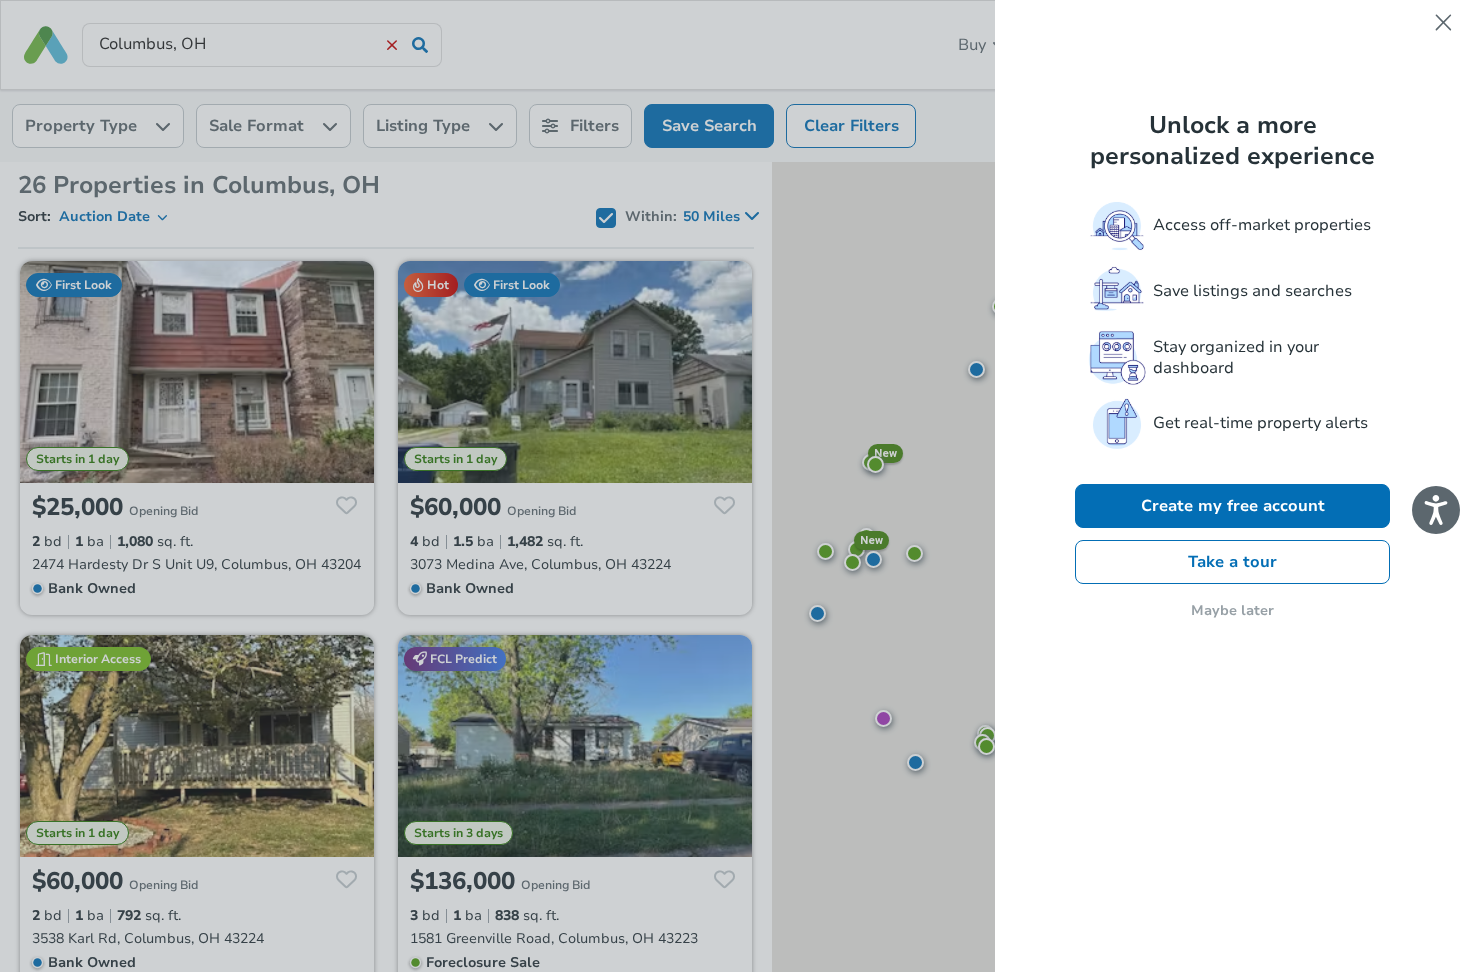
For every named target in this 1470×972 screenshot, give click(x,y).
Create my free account (1233, 506)
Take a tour (1232, 562)
